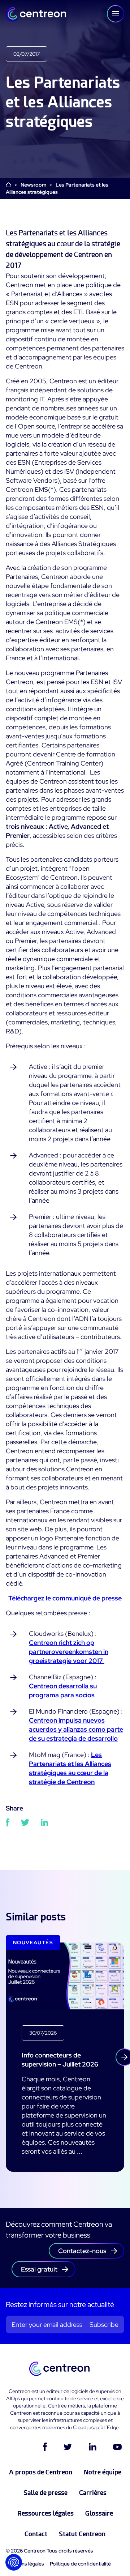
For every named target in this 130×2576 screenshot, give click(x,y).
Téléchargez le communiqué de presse (65, 1598)
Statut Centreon (82, 2534)
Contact (36, 2534)
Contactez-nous (82, 2251)
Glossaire (99, 2513)
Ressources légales (45, 2513)
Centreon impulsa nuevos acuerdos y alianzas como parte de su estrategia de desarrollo (76, 1729)
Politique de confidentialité (80, 2564)
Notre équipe (103, 2472)
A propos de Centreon (41, 2472)
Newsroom (33, 185)
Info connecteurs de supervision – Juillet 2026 (60, 2060)
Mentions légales (25, 2564)
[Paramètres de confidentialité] (14, 2562)
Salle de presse (45, 2493)
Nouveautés (33, 1942)
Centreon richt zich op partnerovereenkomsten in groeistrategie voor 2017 (69, 1652)
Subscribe (104, 2325)
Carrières (93, 2493)
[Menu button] (116, 14)
